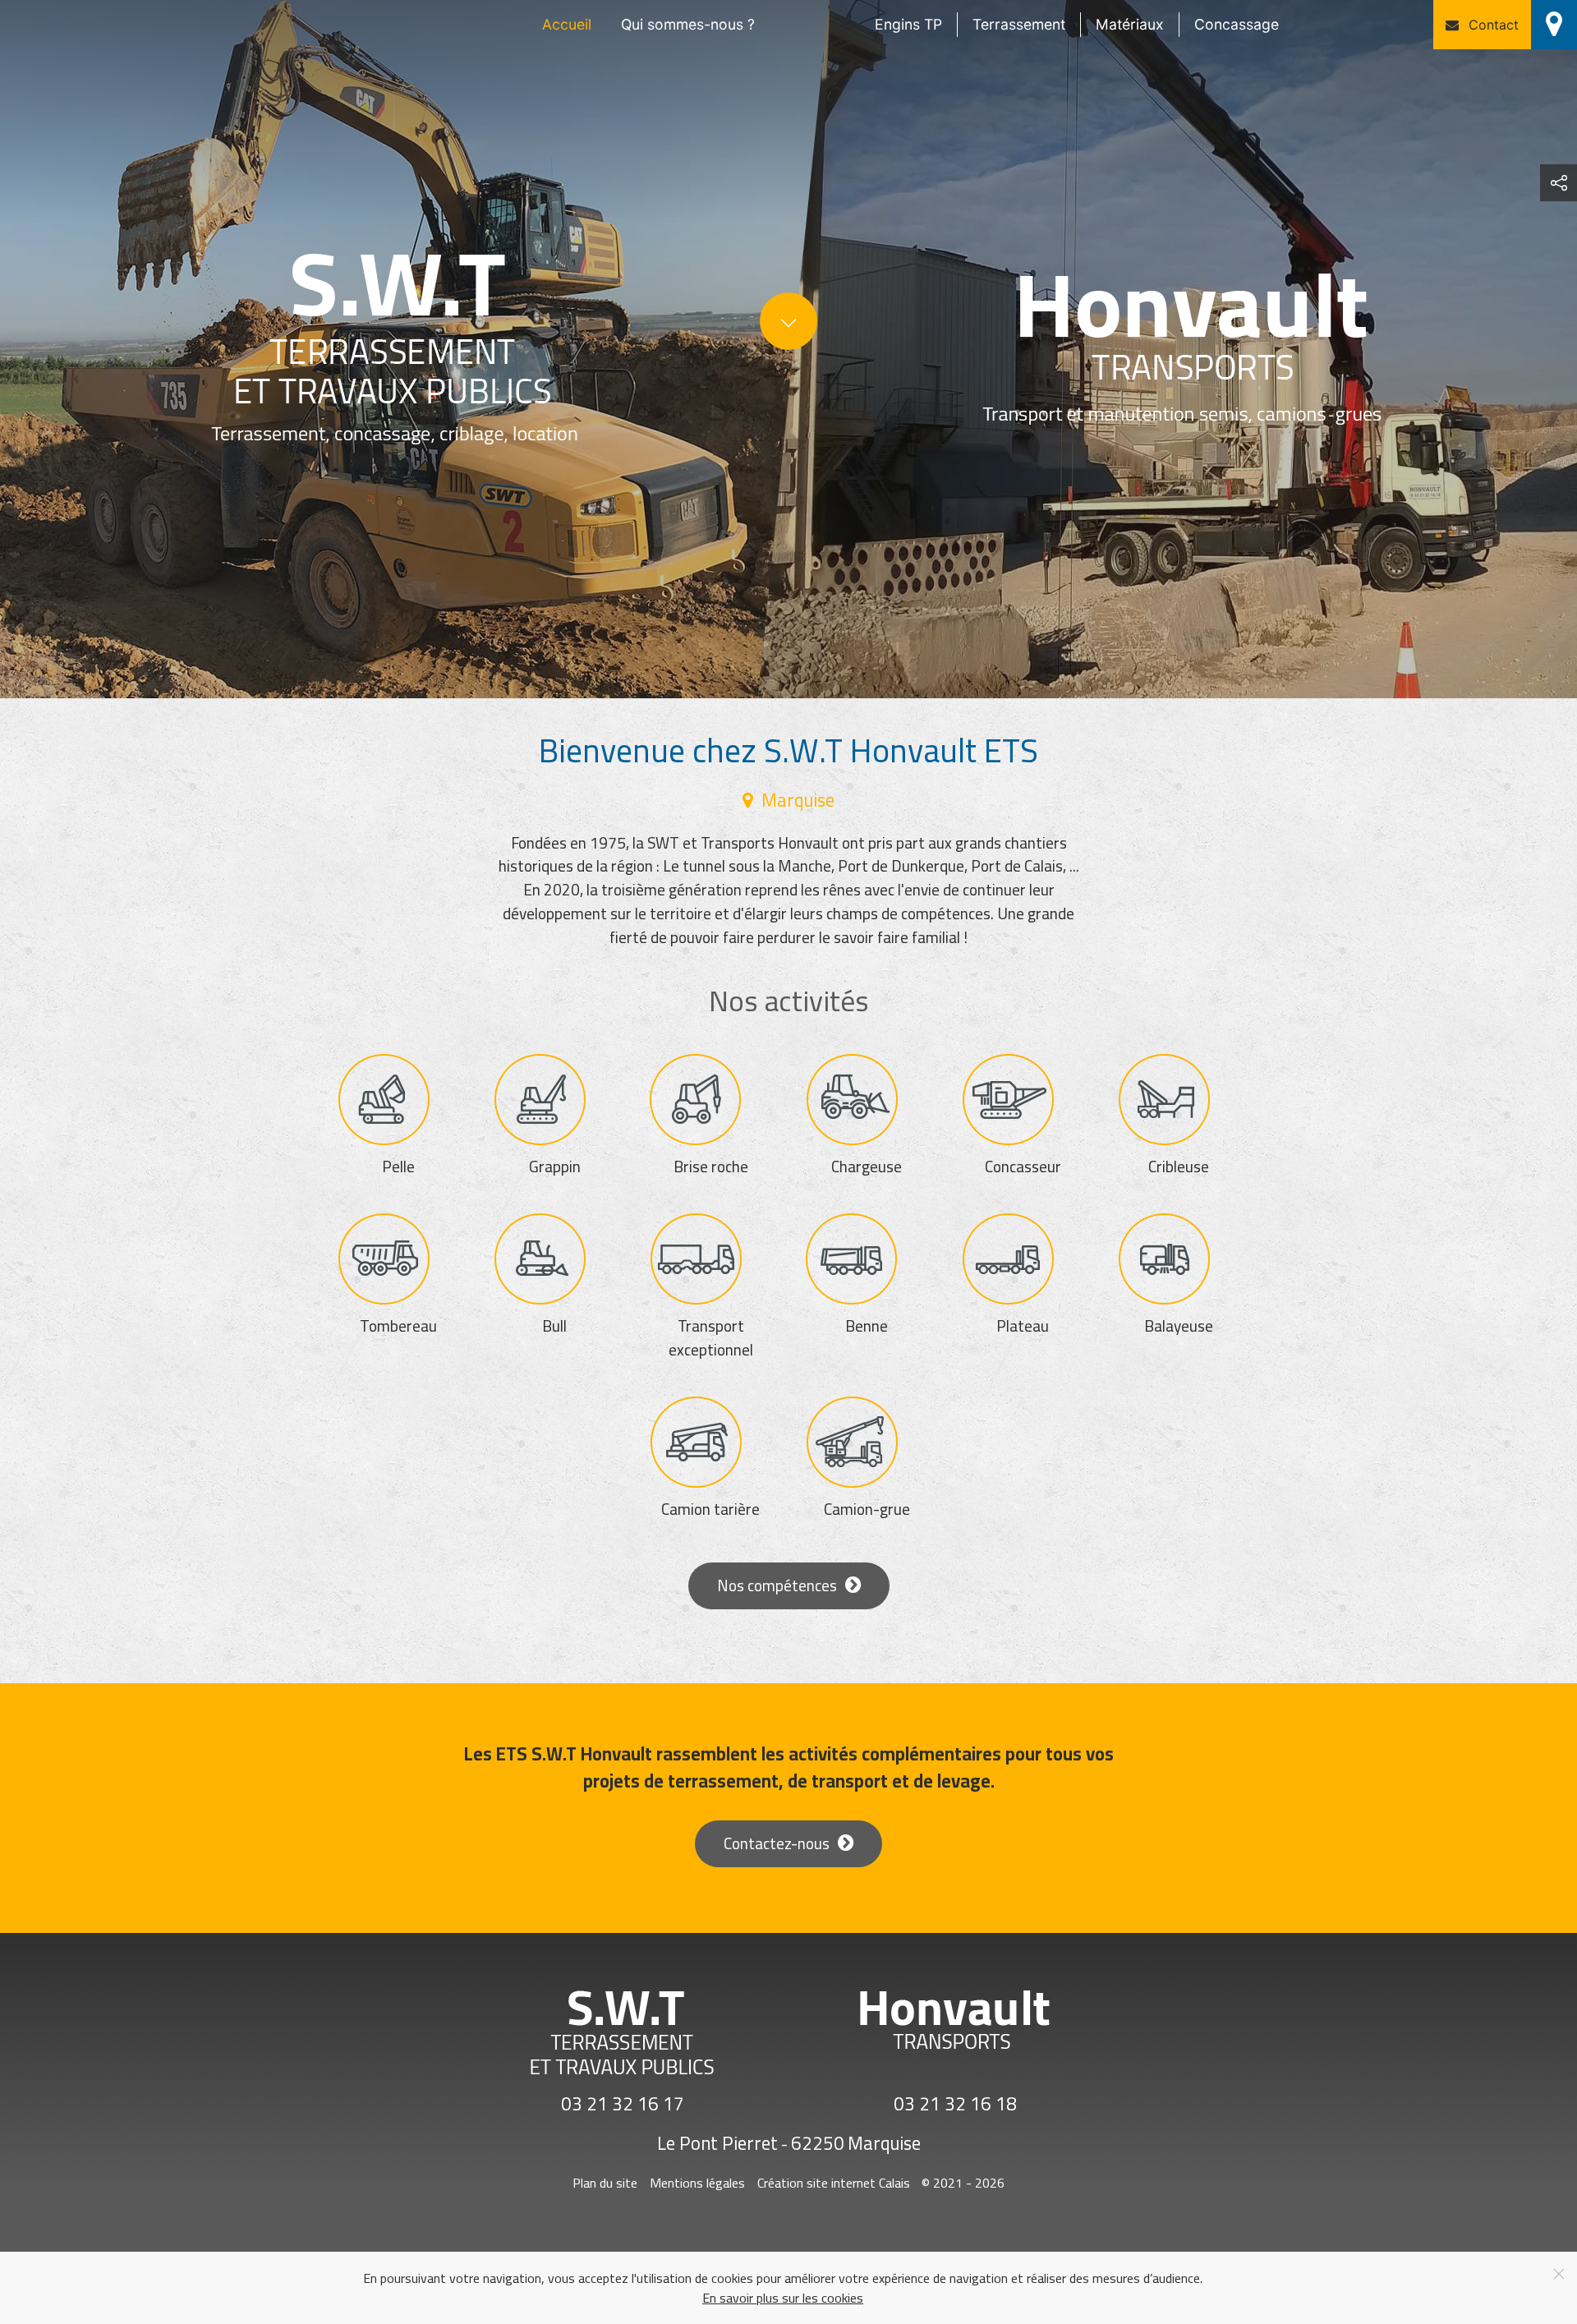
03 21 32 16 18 (955, 2105)
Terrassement (1019, 24)
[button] (1559, 183)
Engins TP (908, 24)
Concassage (1237, 24)
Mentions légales (697, 2183)
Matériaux (1130, 24)
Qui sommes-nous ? (688, 24)
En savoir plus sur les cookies (783, 2298)
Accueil (567, 24)
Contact (1494, 25)
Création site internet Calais (834, 2183)
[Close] (1559, 2274)
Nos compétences (777, 1585)
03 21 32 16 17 (623, 2105)
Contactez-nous (777, 1843)
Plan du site (605, 2183)
